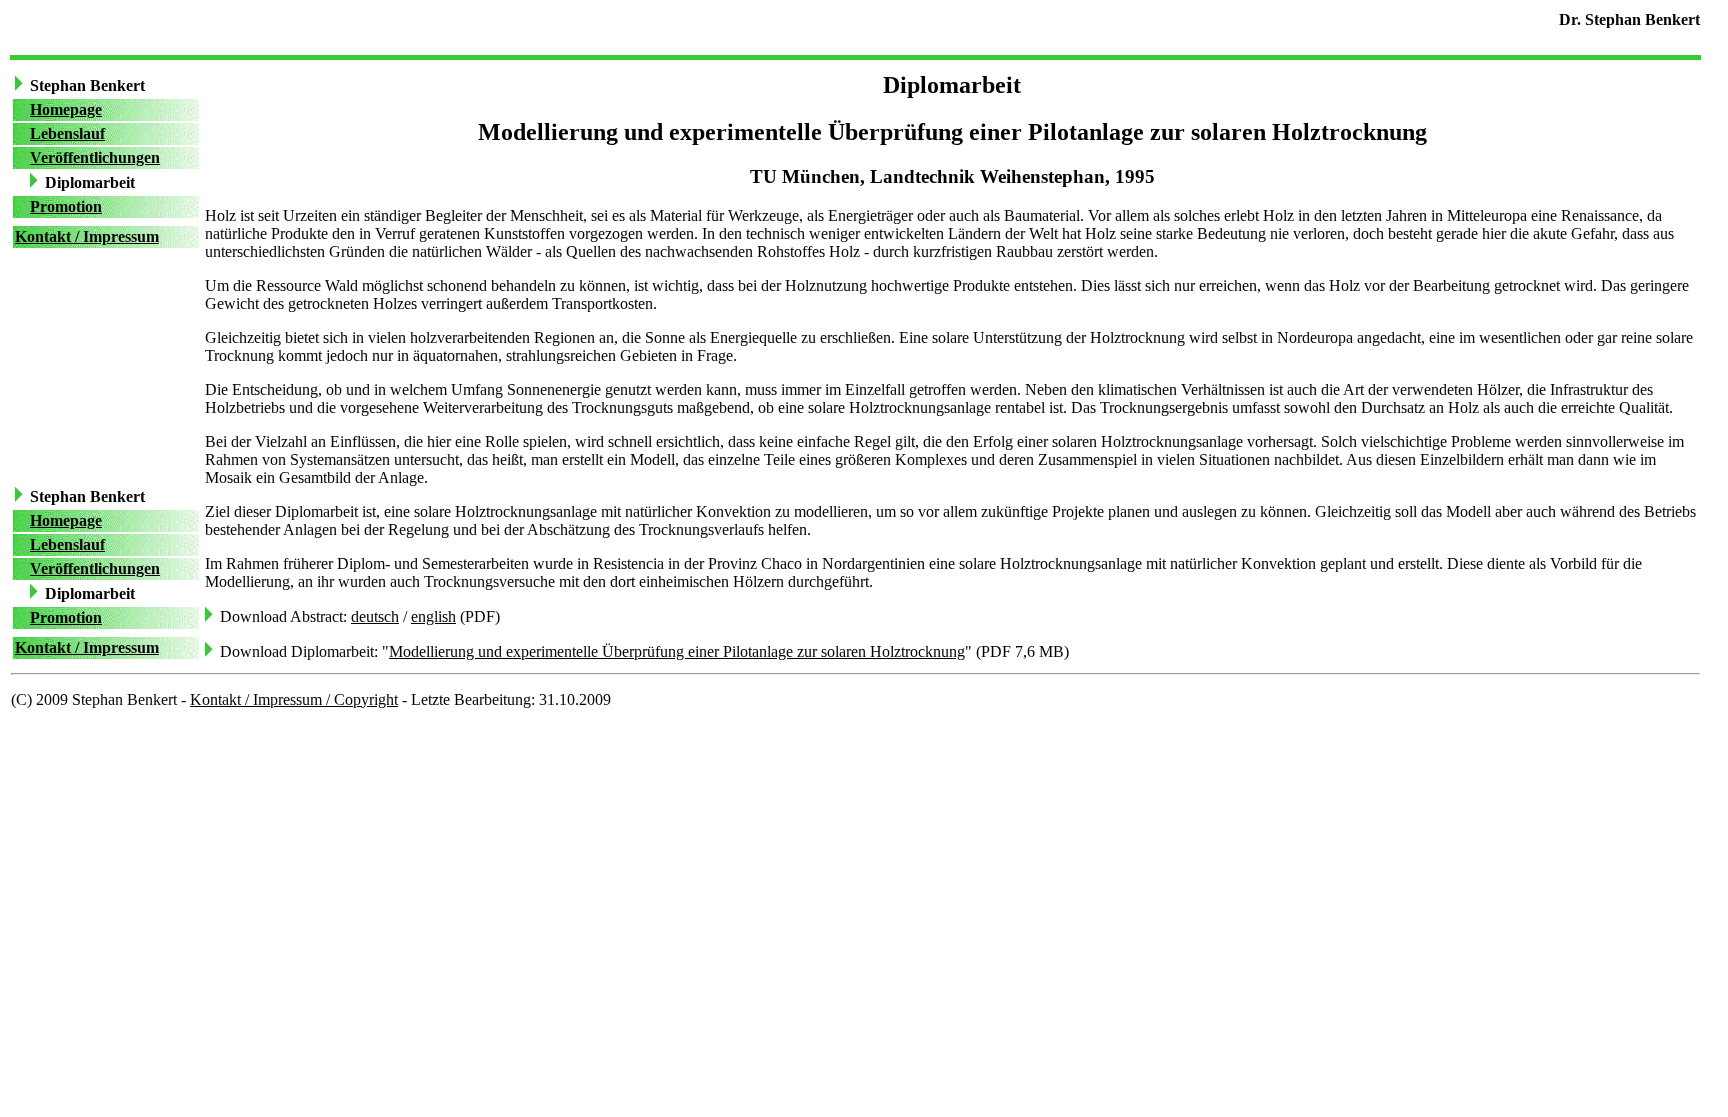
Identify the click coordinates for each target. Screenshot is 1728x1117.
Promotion (66, 206)
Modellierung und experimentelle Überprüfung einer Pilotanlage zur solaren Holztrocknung (677, 651)
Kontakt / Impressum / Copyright (294, 699)
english (433, 616)
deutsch (375, 616)
